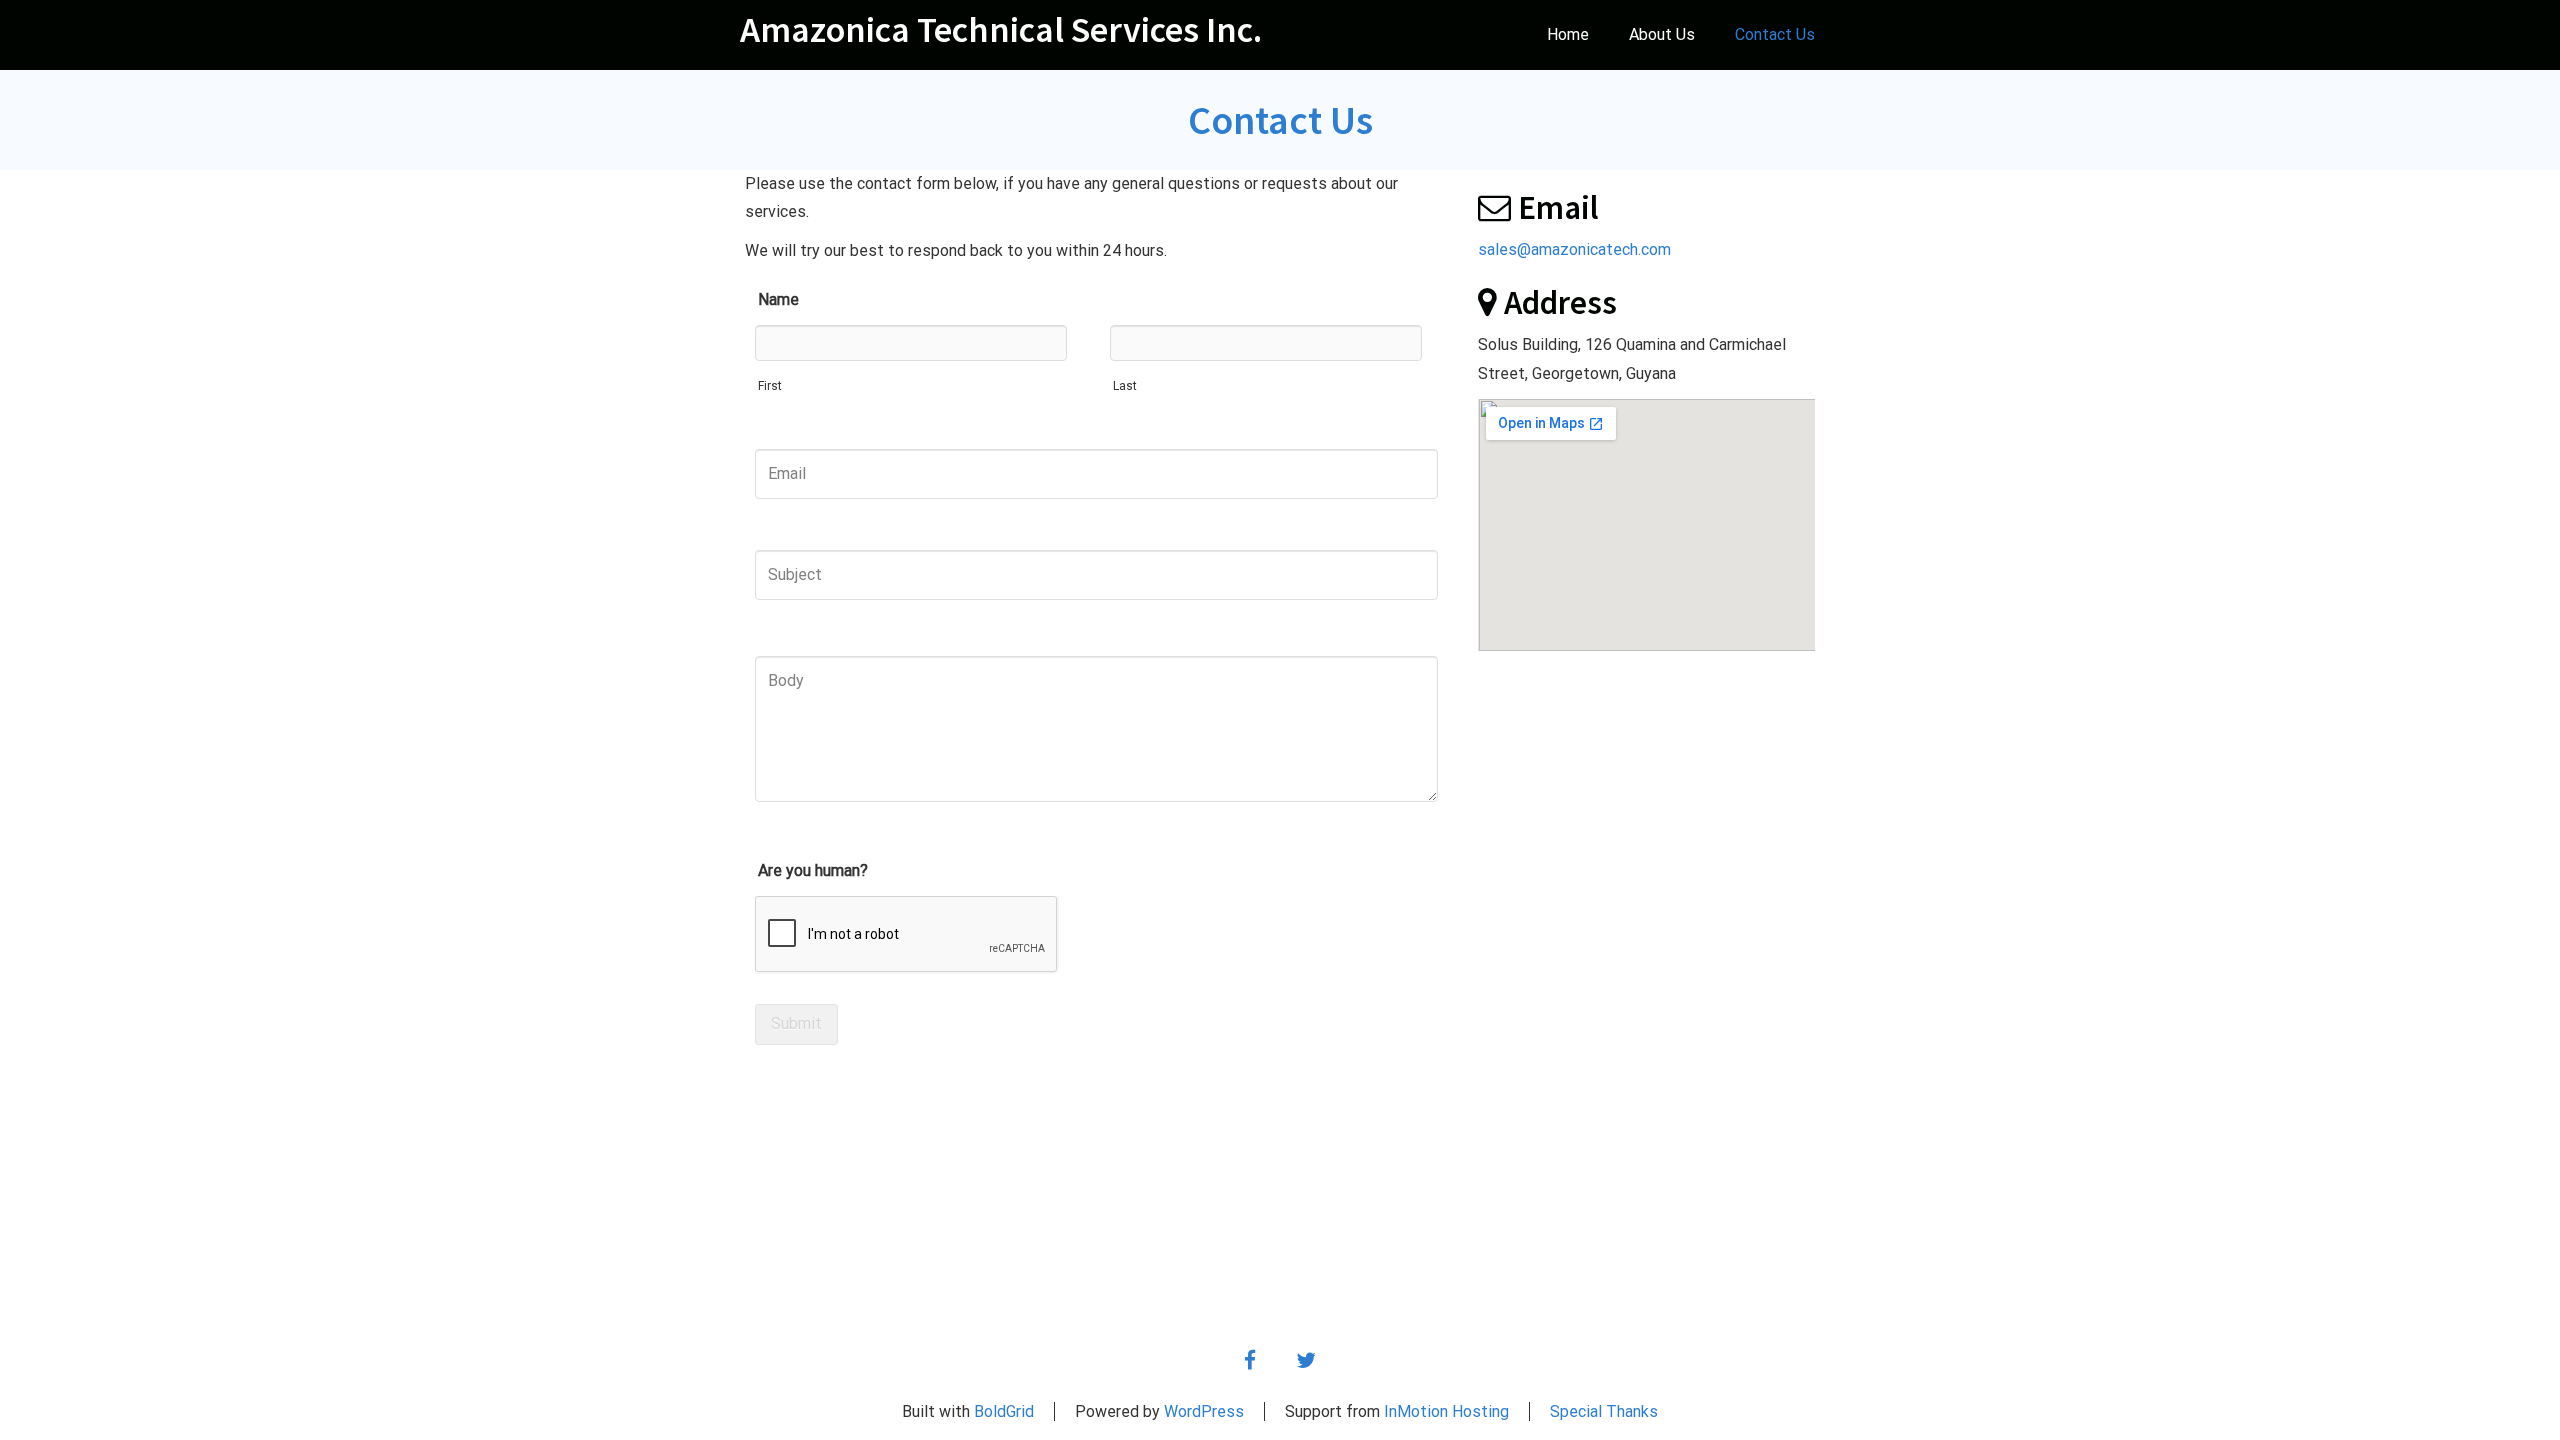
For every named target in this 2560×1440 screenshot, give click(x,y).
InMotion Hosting (1446, 1411)
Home (1568, 34)
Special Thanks (1604, 1411)
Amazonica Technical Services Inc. (1001, 30)
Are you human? (813, 870)
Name (778, 299)
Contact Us (1775, 34)
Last (1125, 386)
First (770, 386)
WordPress (1204, 1411)
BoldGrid (1004, 1411)
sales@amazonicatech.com (1574, 249)
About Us (1662, 34)
